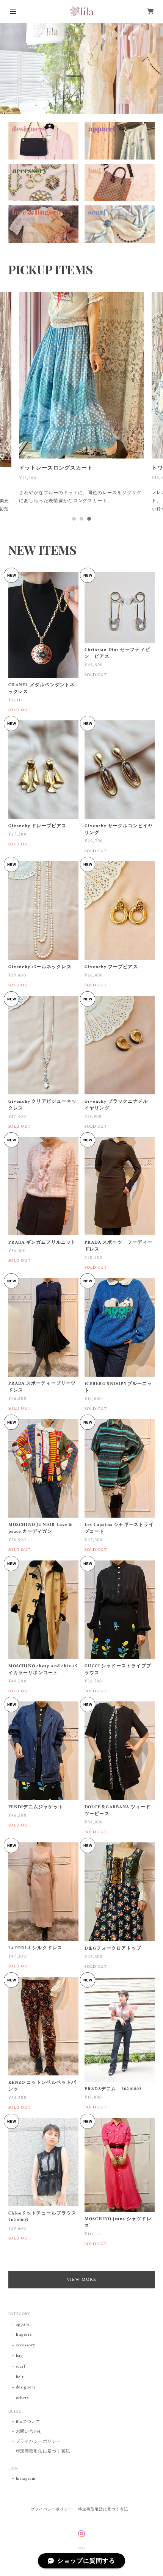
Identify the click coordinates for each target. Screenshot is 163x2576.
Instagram (26, 2479)
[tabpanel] (81, 401)
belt (20, 2377)
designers (26, 2387)
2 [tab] (81, 519)
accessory (26, 2345)
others (23, 2398)
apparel (24, 2324)
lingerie (24, 2334)
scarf (21, 2366)
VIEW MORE (82, 2279)
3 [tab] (89, 519)
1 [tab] (74, 519)
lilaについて (28, 2422)
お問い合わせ (30, 2432)
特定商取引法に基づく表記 (43, 2451)
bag (20, 2356)
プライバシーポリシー (39, 2441)
